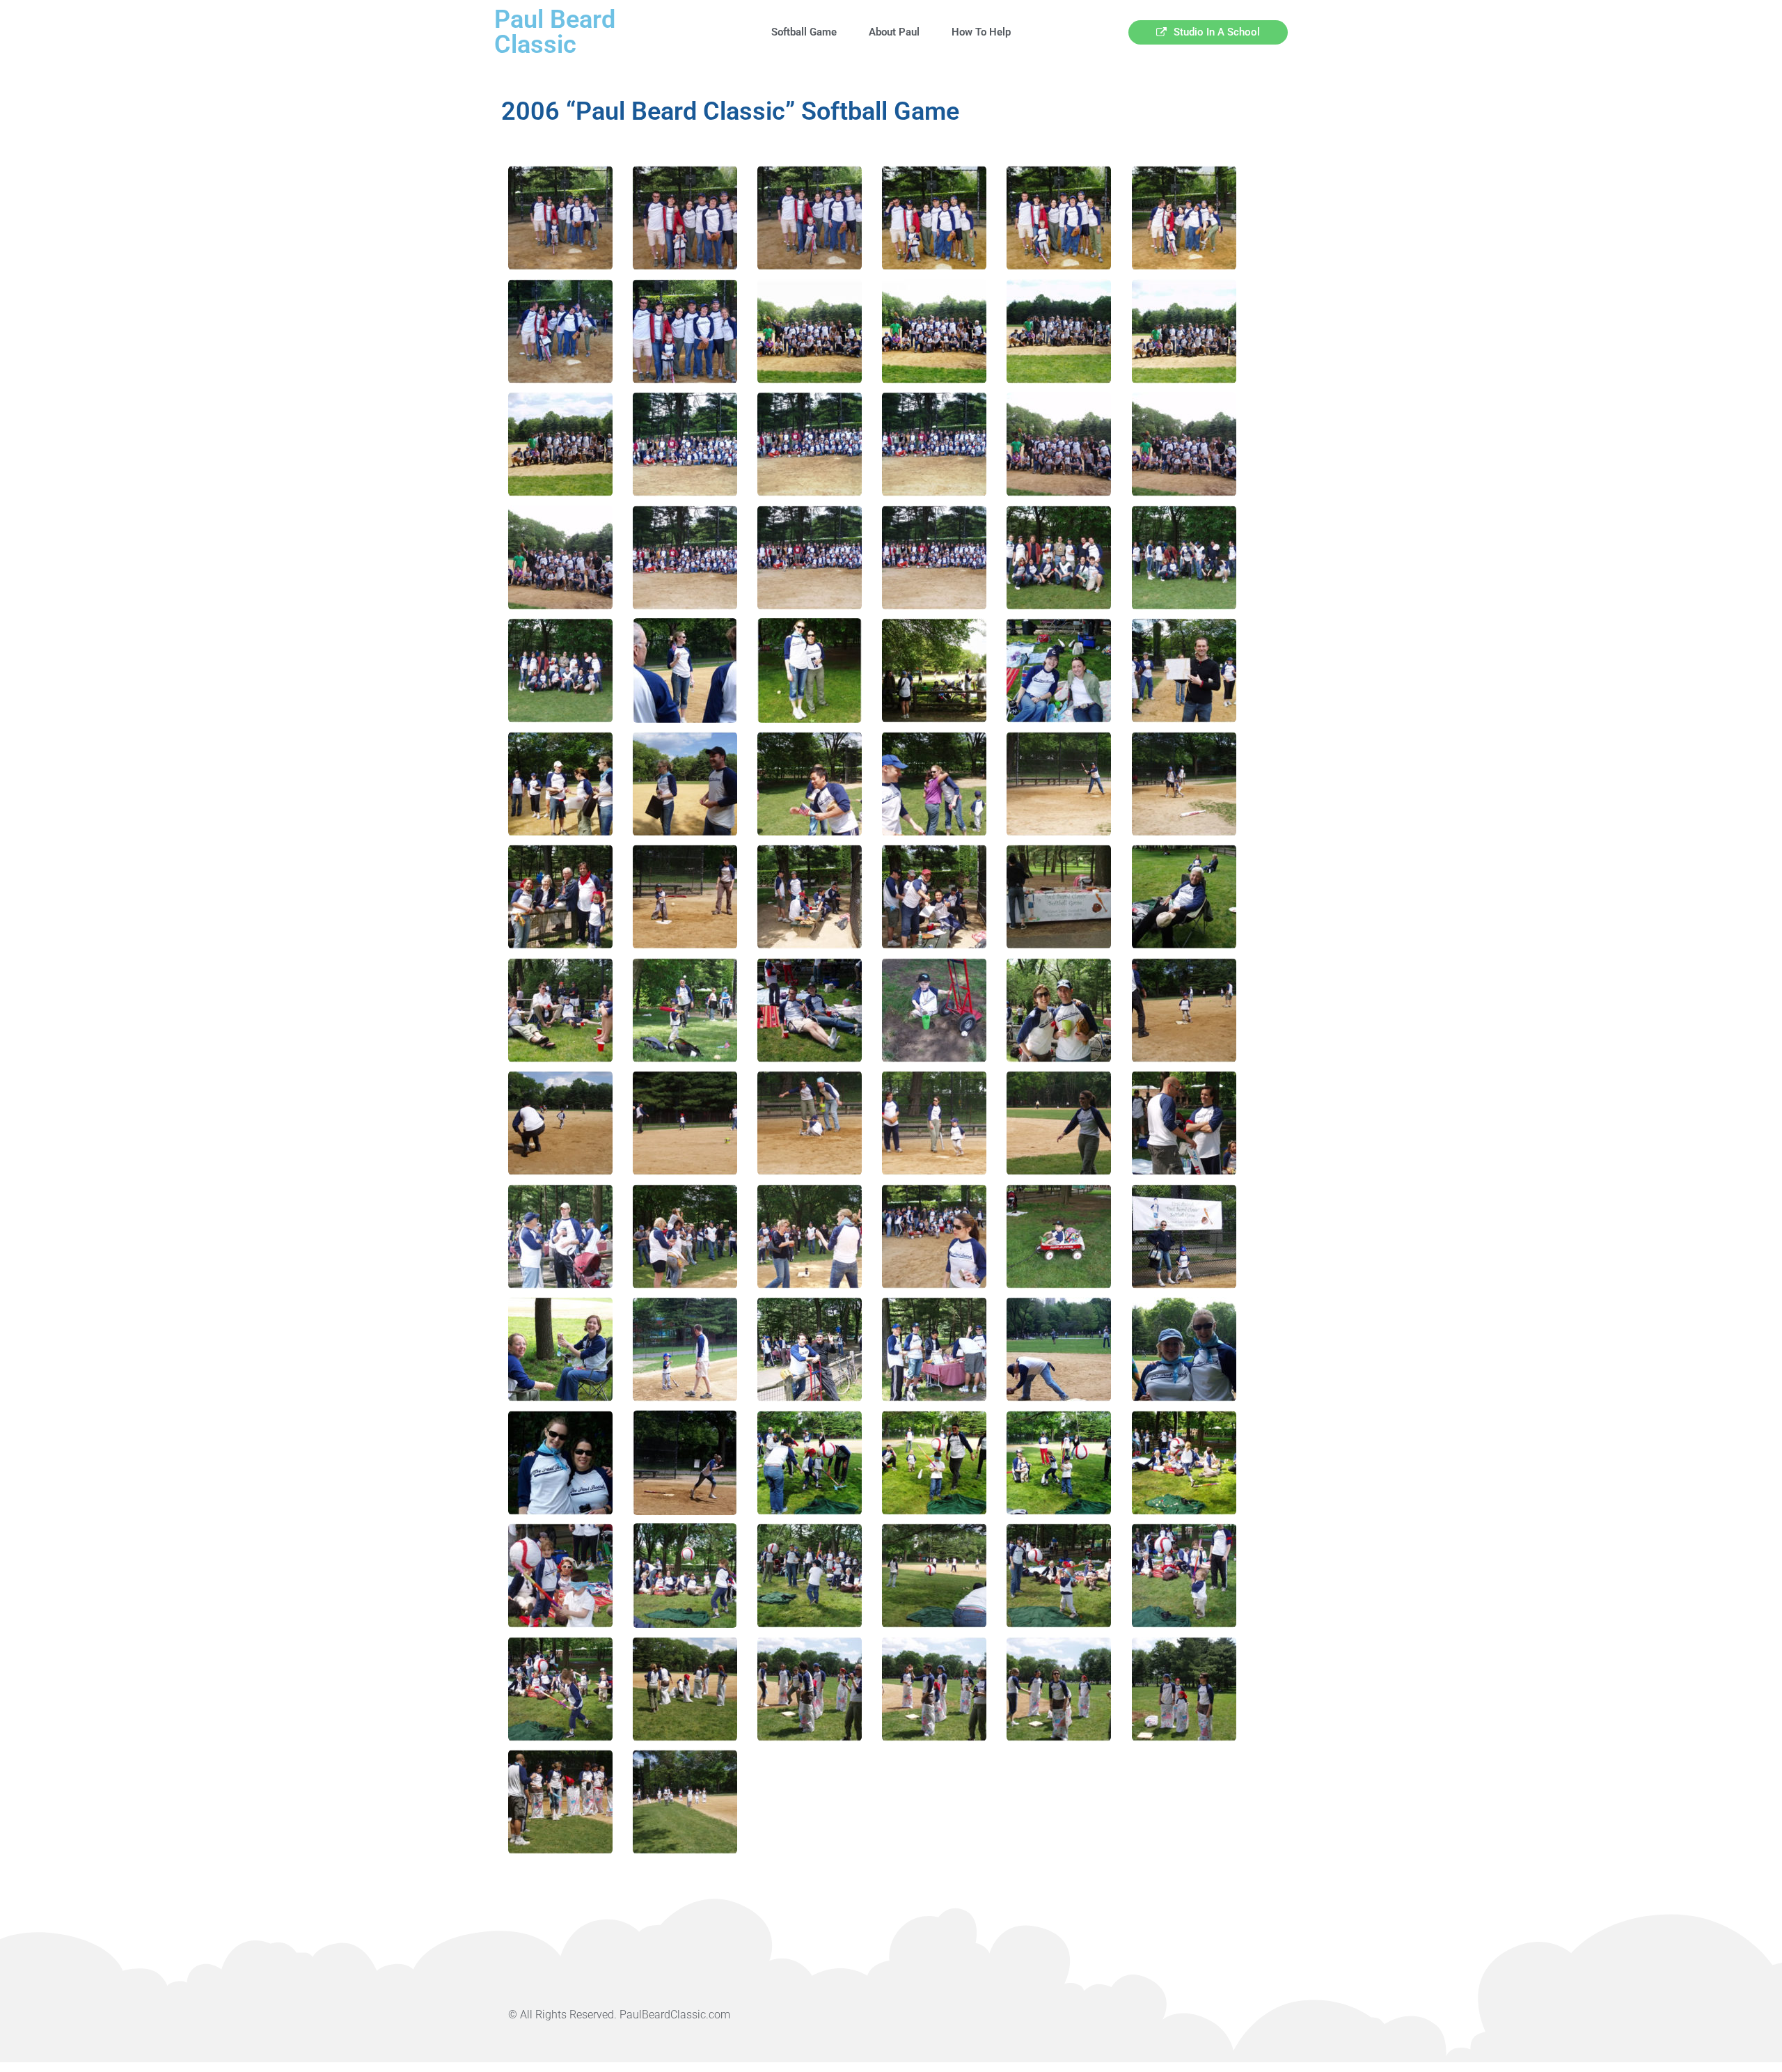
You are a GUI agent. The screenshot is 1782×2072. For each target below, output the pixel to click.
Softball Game (804, 32)
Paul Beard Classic (555, 32)
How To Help (981, 32)
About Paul (894, 32)
